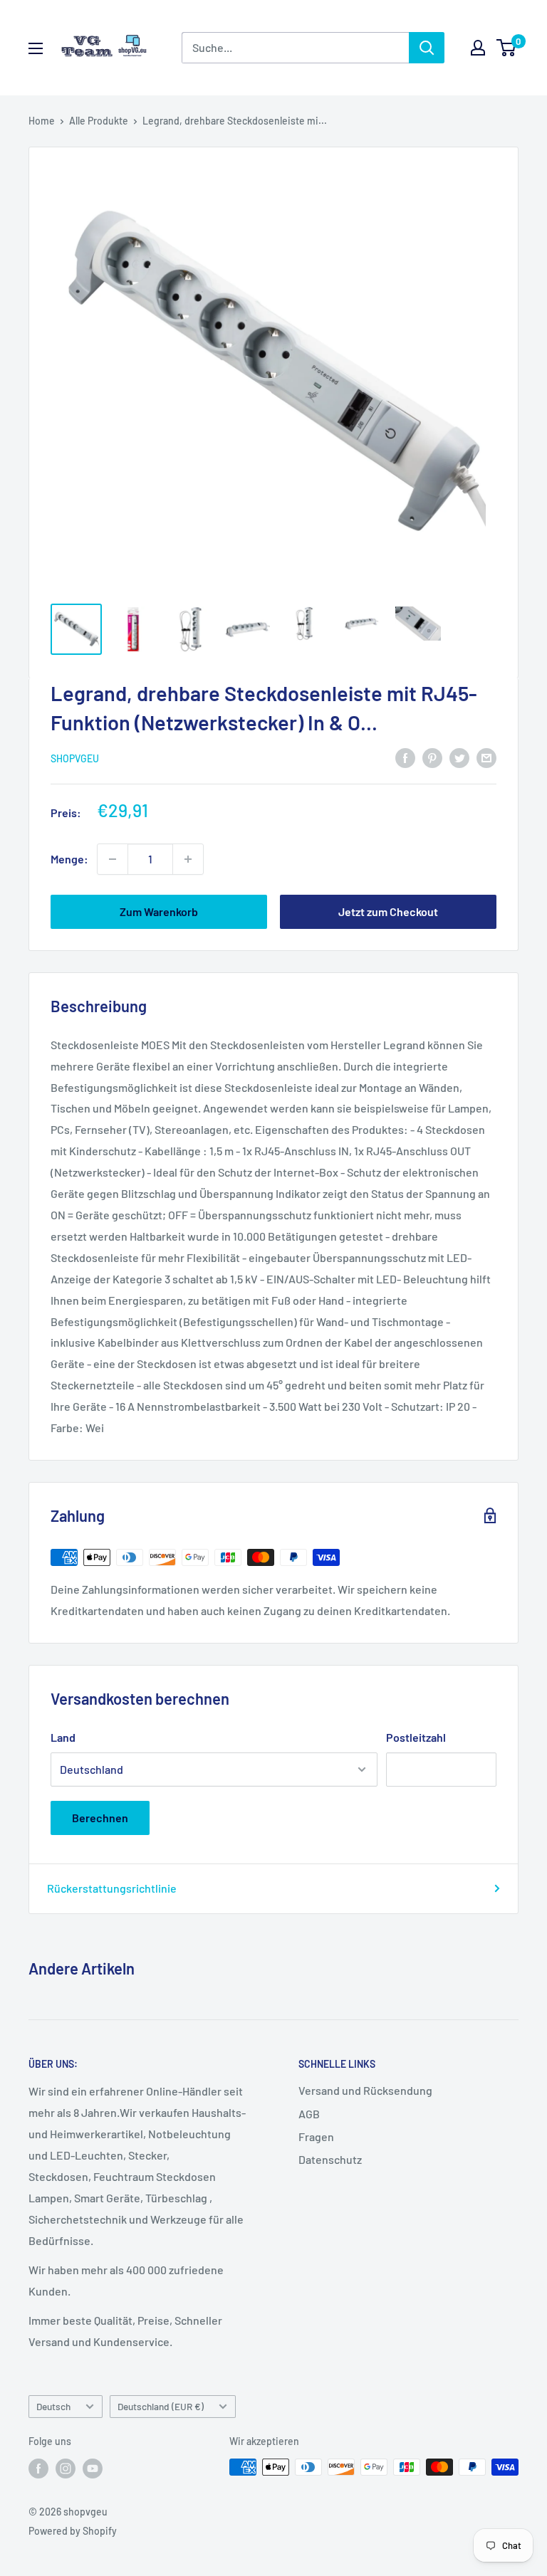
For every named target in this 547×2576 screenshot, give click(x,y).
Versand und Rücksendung (365, 2090)
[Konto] (478, 48)
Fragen (316, 2136)
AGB (309, 2114)
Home (42, 121)
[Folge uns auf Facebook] (38, 2469)
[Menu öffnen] (36, 48)
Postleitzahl (416, 1737)
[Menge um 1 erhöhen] (188, 859)
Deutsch (53, 2406)
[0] (507, 48)
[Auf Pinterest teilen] (432, 757)
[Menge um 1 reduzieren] (113, 859)
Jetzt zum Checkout (388, 911)
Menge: (69, 859)
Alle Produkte (99, 121)
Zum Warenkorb (159, 911)
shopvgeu (75, 758)
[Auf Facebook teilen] (405, 757)
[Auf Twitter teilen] (459, 757)
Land (63, 1737)
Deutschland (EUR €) (161, 2406)
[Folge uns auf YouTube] (93, 2469)
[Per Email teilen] (486, 757)
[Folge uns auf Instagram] (66, 2469)
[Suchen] (427, 48)
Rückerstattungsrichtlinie (112, 1888)
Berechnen (100, 1818)
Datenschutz (330, 2159)
